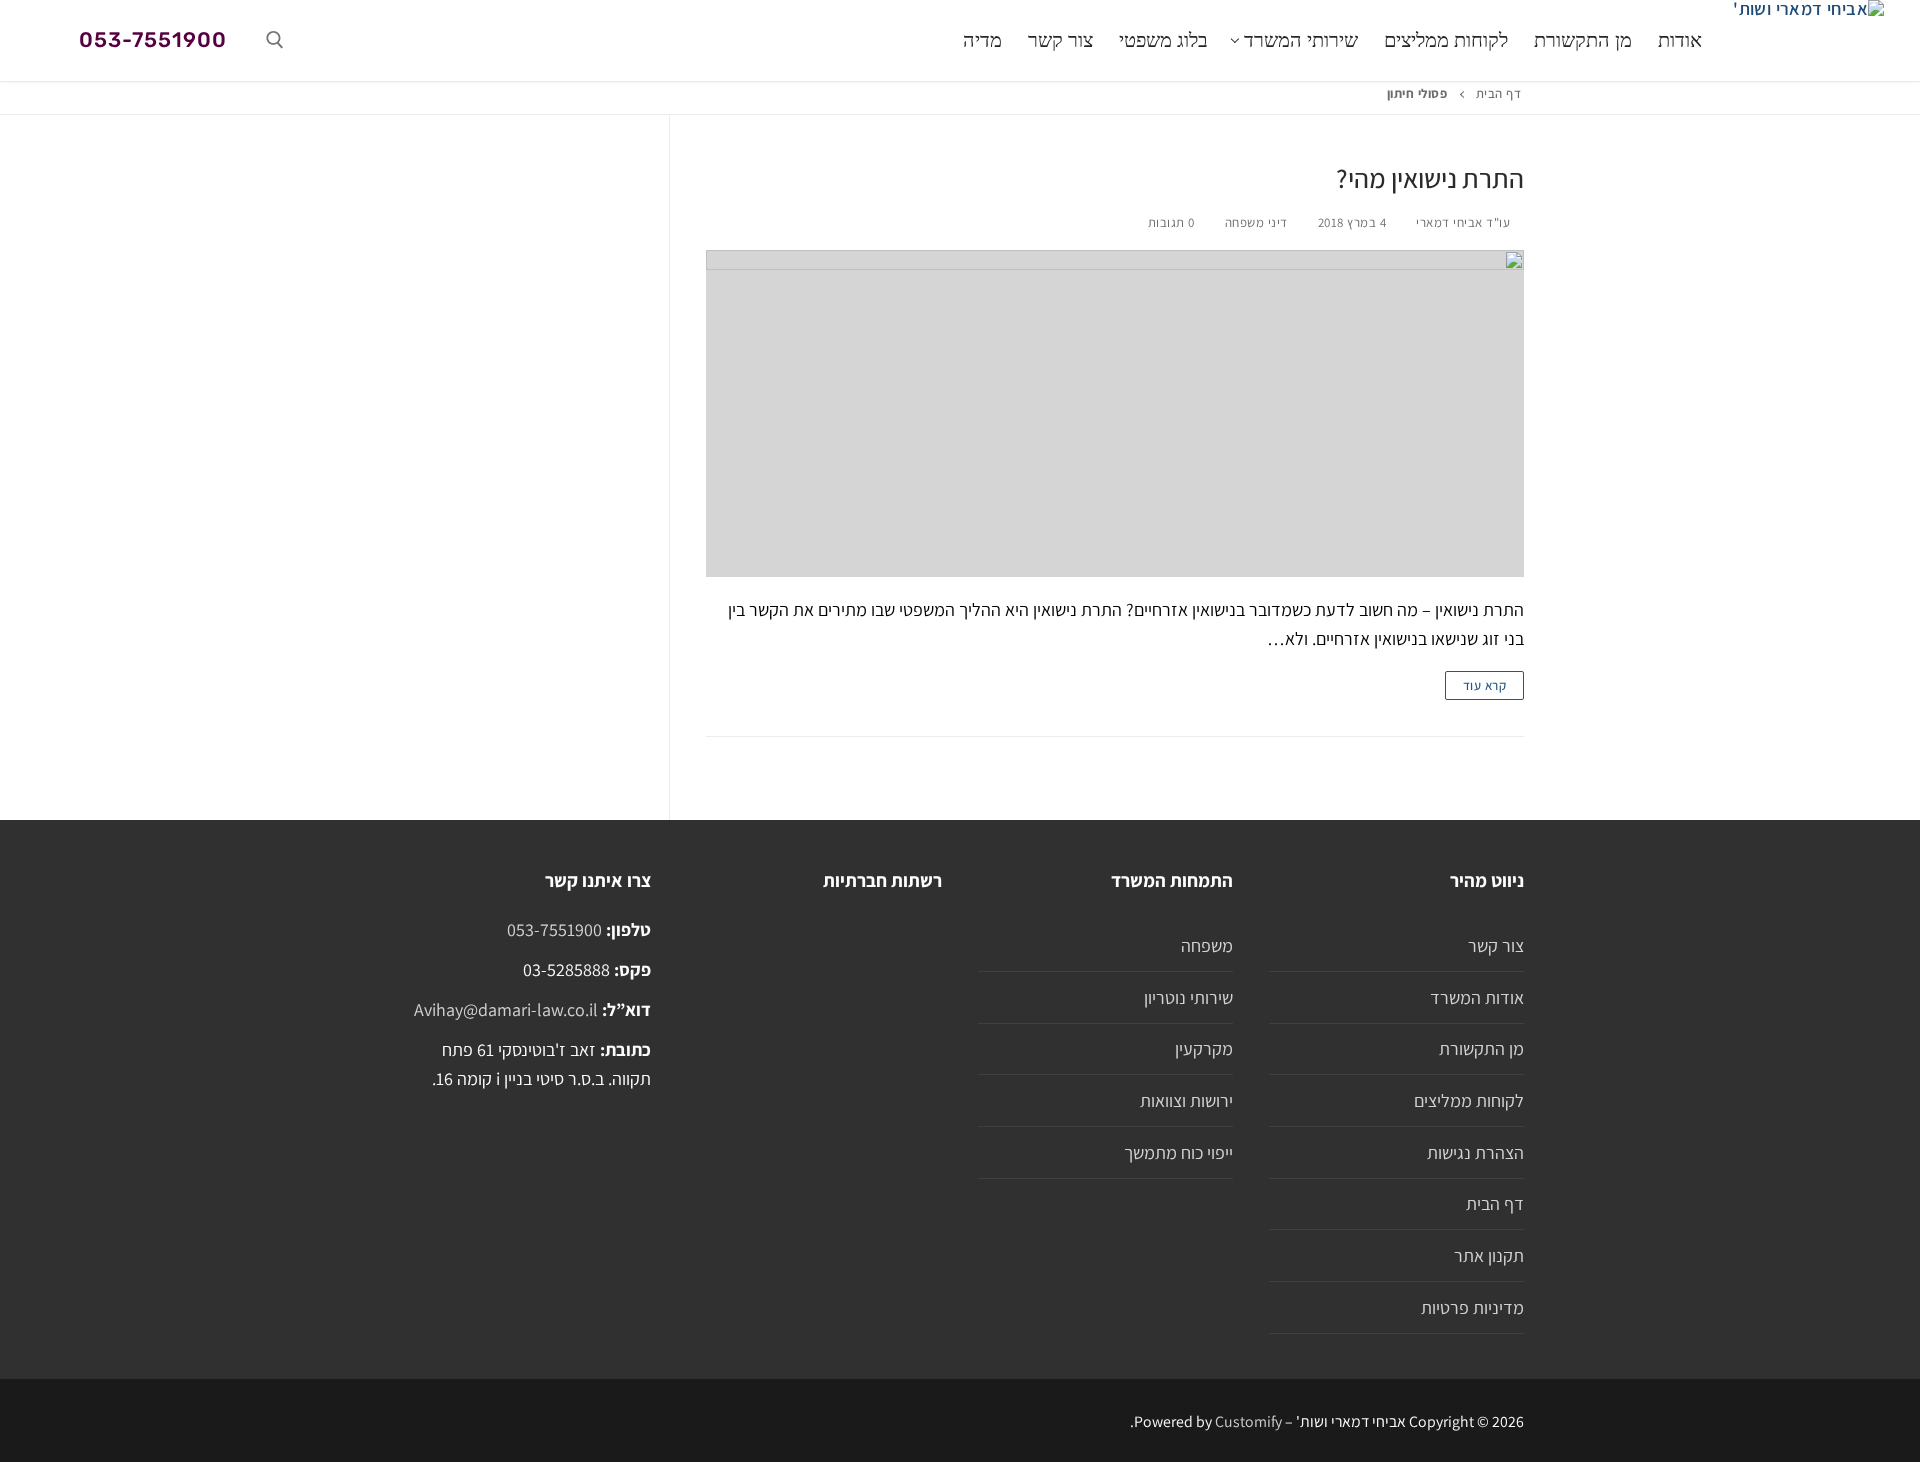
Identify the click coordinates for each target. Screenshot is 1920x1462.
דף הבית (1499, 93)
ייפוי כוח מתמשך (1178, 1152)
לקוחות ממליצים (1469, 1100)
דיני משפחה (1258, 222)
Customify (1248, 1421)
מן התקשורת (1481, 1048)
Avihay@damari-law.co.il (506, 1009)
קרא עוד (1485, 685)
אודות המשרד (1477, 997)
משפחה (1207, 945)
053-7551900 (153, 39)
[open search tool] (275, 40)
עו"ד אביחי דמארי (1465, 222)
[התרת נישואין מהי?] (1115, 413)
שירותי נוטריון (1188, 997)
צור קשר (1496, 945)
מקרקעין (1204, 1048)
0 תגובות (1173, 222)
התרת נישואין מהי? (1430, 178)
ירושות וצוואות (1186, 1100)
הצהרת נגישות (1475, 1152)
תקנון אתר (1489, 1255)
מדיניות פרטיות (1472, 1307)
